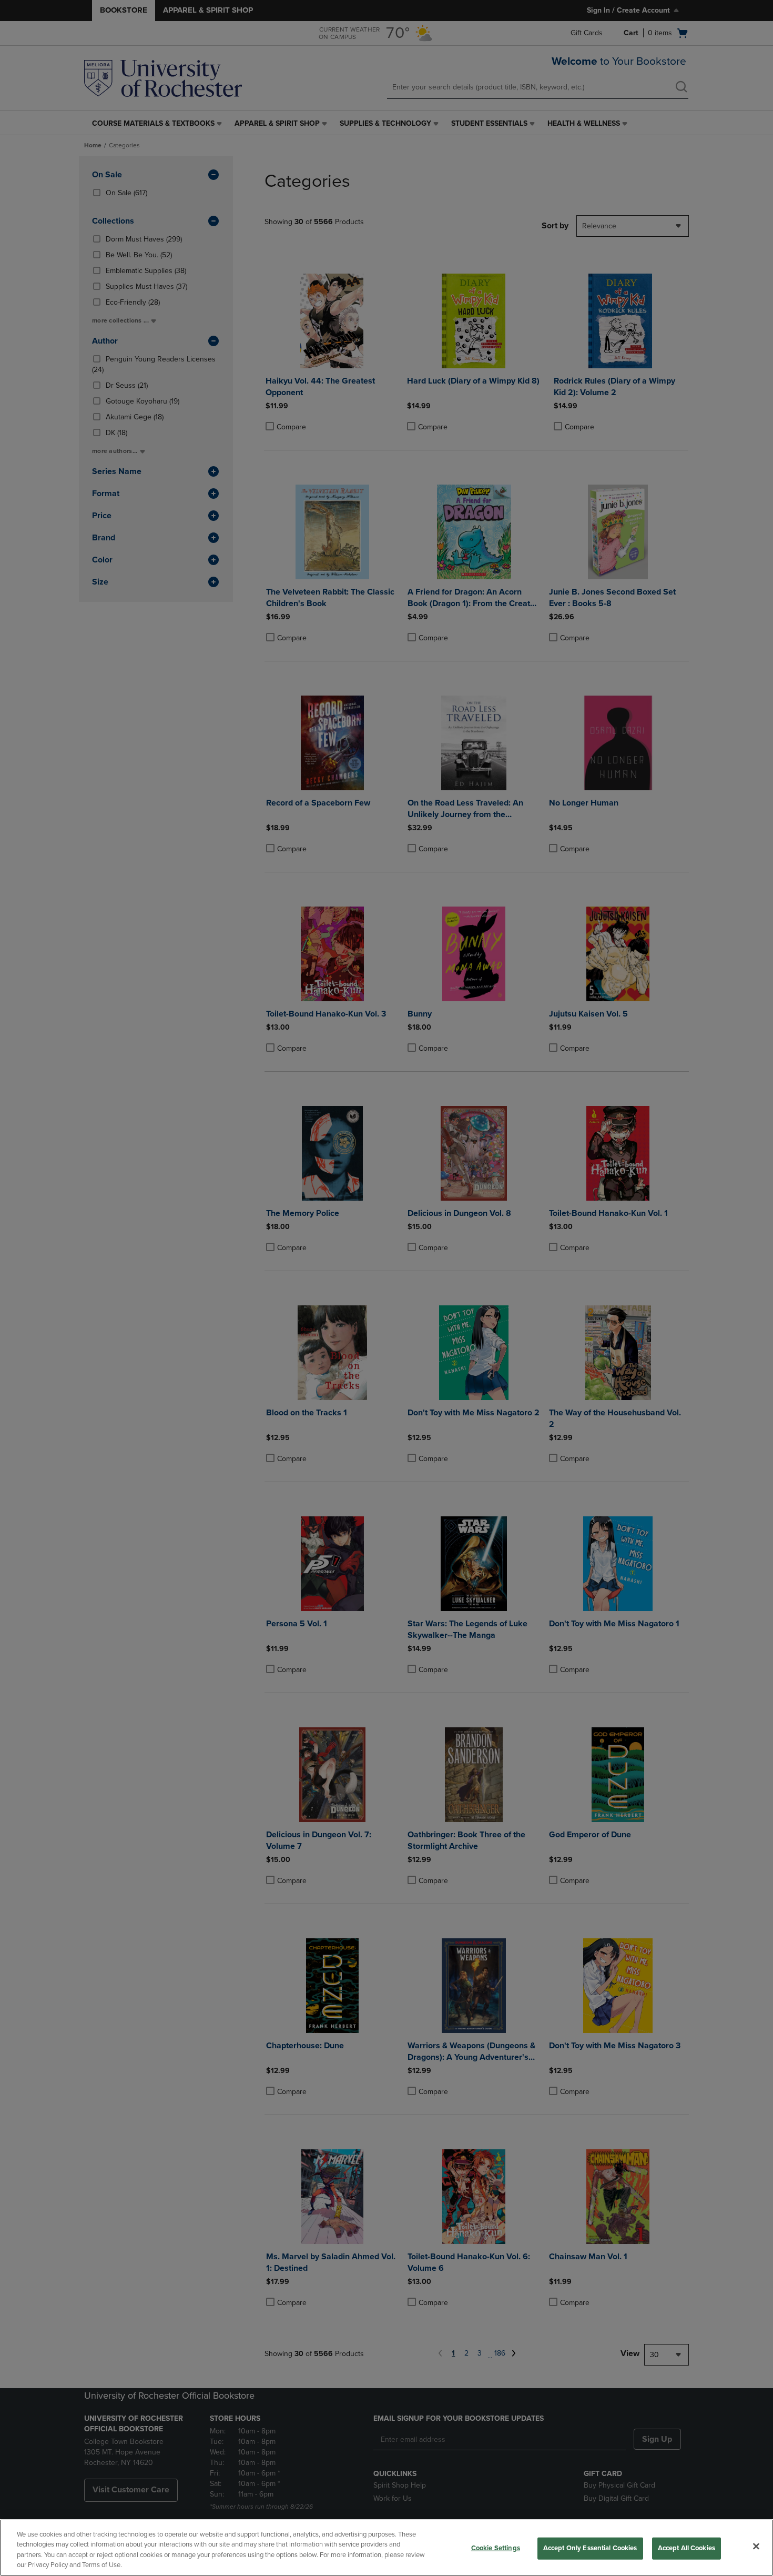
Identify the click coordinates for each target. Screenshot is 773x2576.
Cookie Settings (496, 2548)
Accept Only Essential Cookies (590, 2548)
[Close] (756, 2546)
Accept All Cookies (686, 2548)
